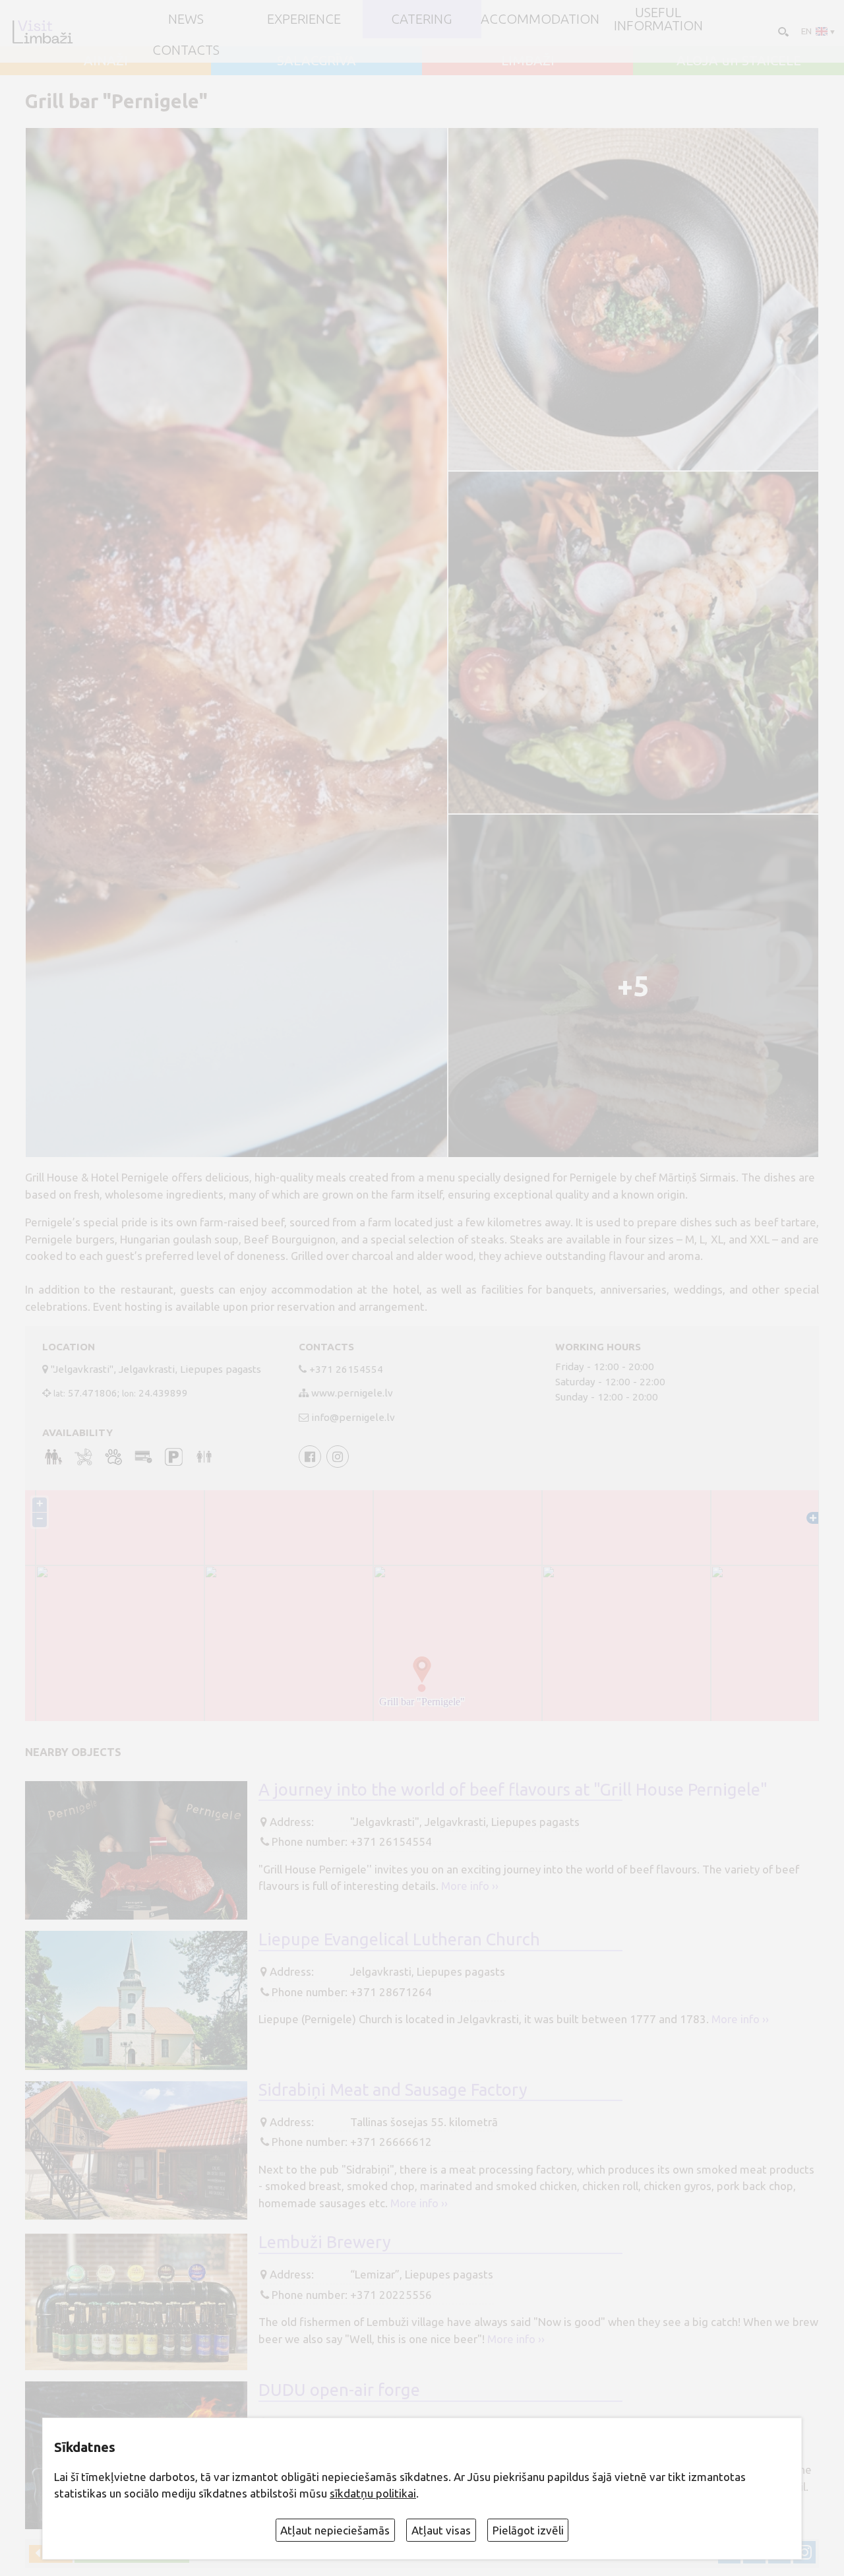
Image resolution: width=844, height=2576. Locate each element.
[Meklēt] (782, 31)
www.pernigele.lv (352, 1393)
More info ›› (470, 1886)
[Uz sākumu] (42, 32)
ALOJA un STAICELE (739, 61)
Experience (304, 19)
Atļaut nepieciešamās (335, 2530)
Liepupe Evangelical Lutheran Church (399, 1939)
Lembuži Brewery (325, 2242)
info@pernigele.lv (353, 1417)
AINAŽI (106, 61)
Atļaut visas (441, 2530)
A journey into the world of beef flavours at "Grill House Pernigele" (513, 1789)
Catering (422, 19)
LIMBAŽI (528, 61)
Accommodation (540, 19)
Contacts (186, 50)
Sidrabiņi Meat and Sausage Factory (393, 2089)
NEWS (186, 19)
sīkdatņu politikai (373, 2493)
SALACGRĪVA (316, 61)
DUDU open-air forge (339, 2390)
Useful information (658, 19)
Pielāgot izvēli (528, 2530)
